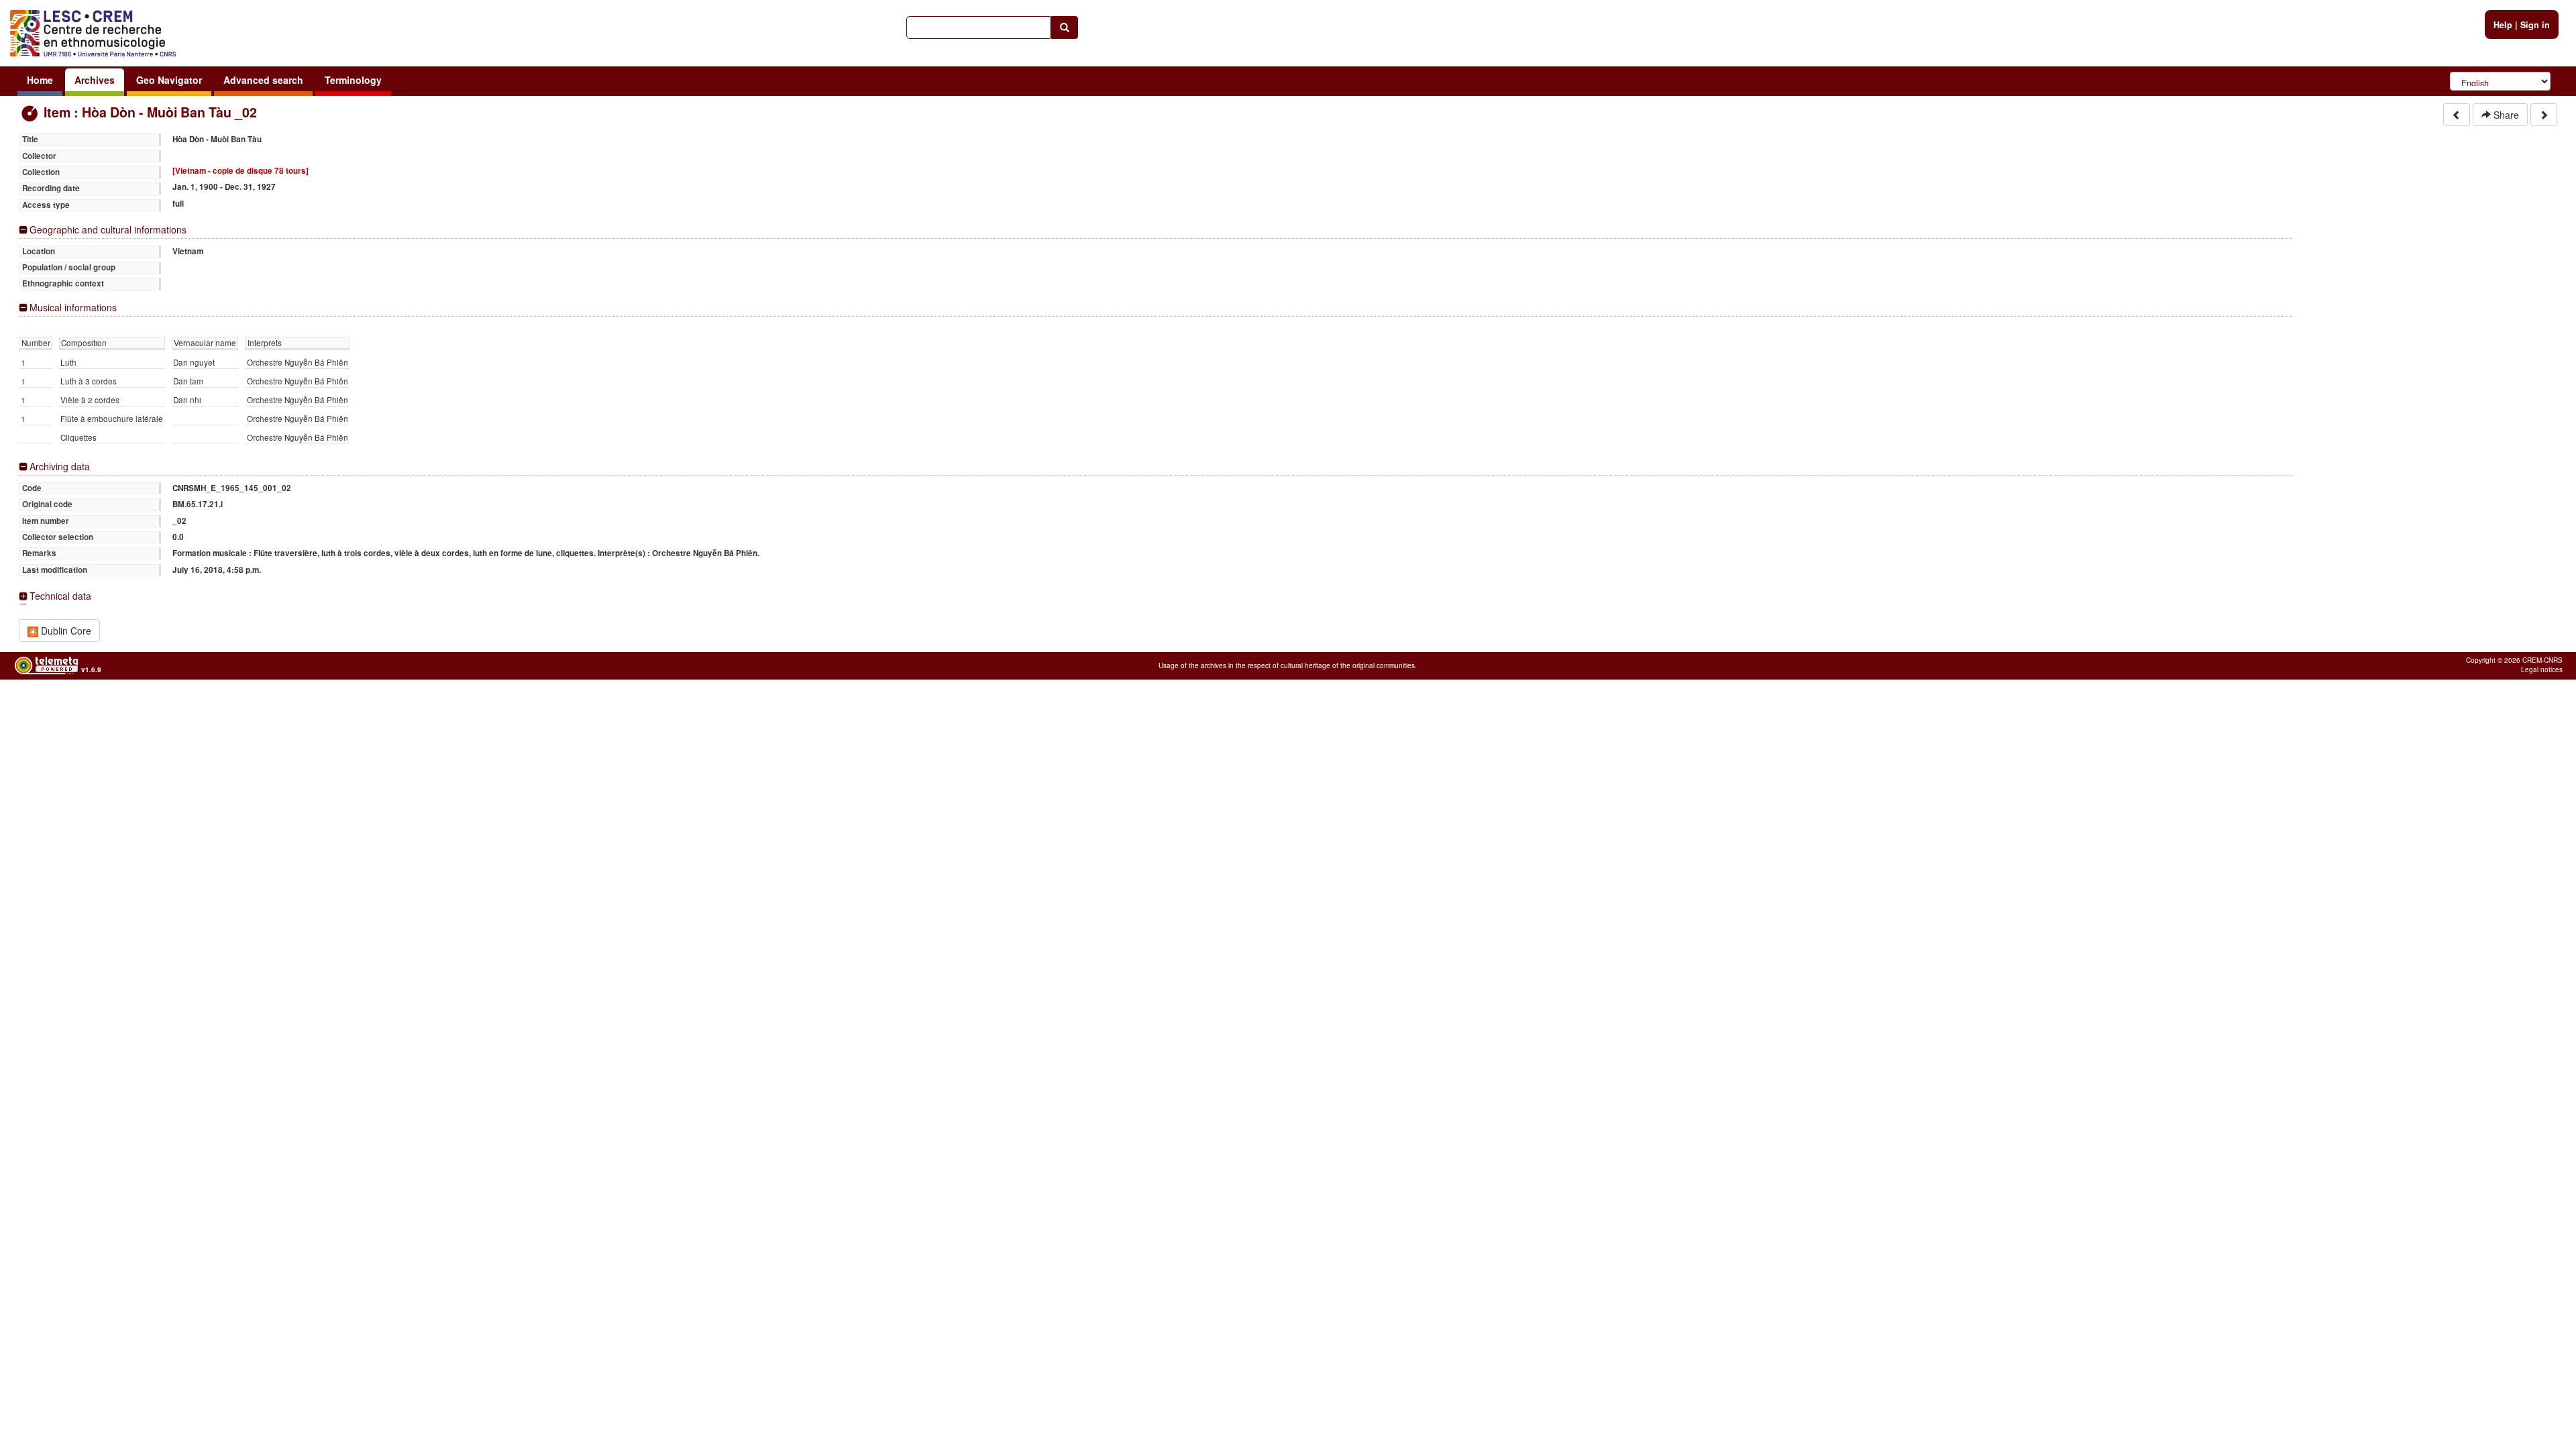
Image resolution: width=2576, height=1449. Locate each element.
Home (40, 80)
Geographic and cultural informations (108, 230)
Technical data (60, 596)
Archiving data (60, 467)
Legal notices (2542, 669)
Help (2503, 25)
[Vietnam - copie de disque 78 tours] (240, 171)
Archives (95, 80)
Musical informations (73, 308)
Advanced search (263, 80)
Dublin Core (65, 631)
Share (2505, 115)
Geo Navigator (169, 80)
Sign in (2535, 25)
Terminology (353, 80)
